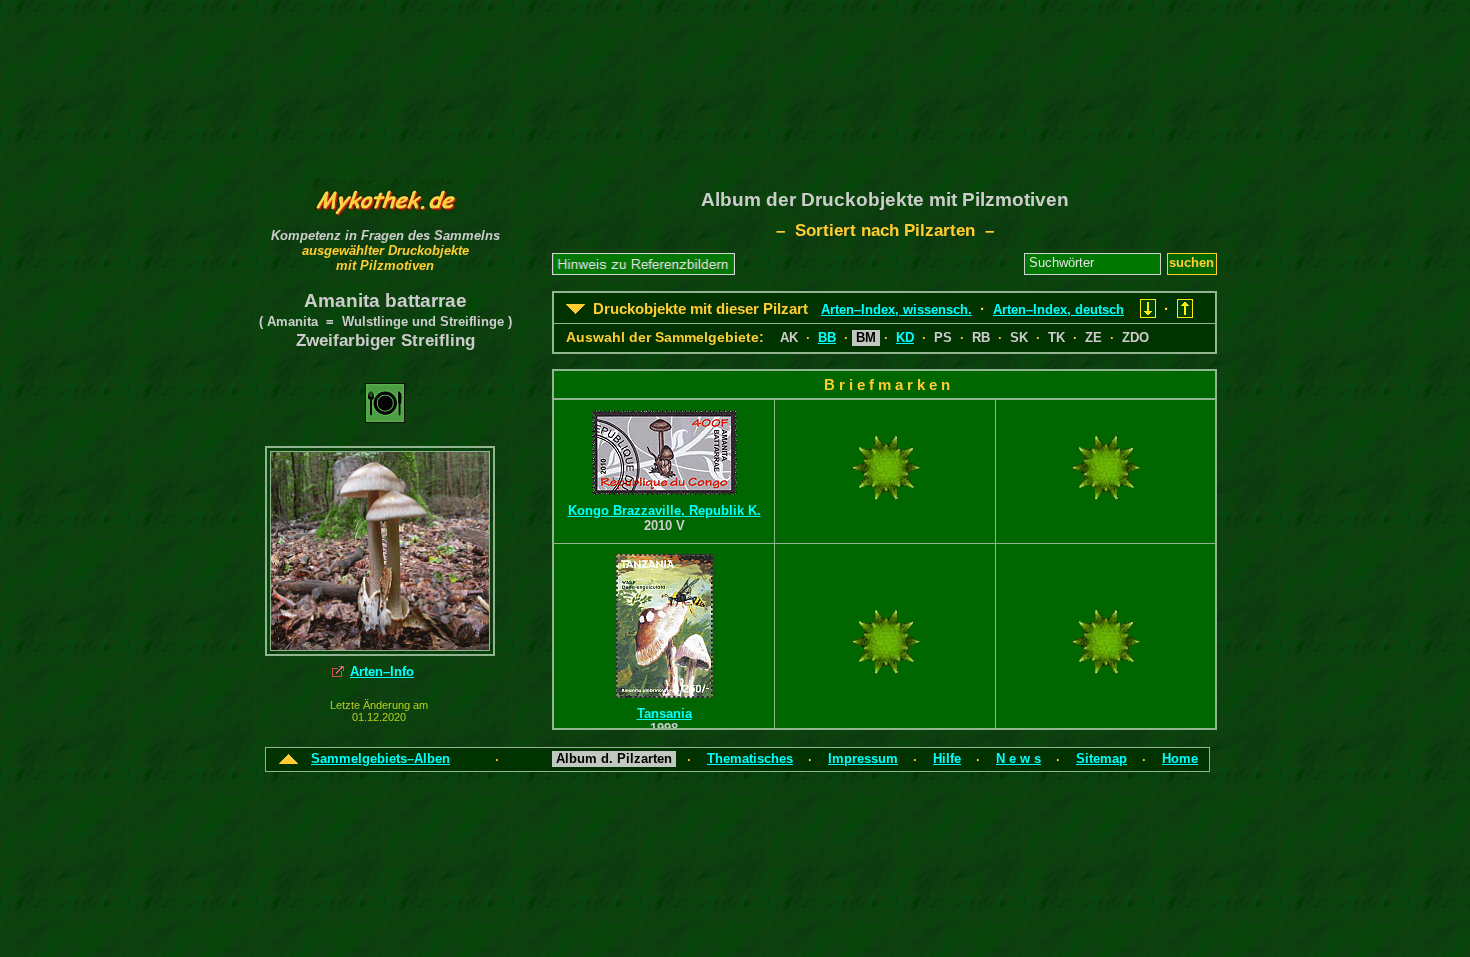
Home (1180, 758)
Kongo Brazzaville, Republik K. (664, 510)
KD (905, 337)
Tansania (664, 713)
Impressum (863, 758)
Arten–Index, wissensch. (896, 309)
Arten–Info (382, 671)
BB (827, 337)
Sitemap (1101, 758)
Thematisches (750, 758)
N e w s (1018, 758)
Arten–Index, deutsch (1058, 309)
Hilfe (947, 758)
